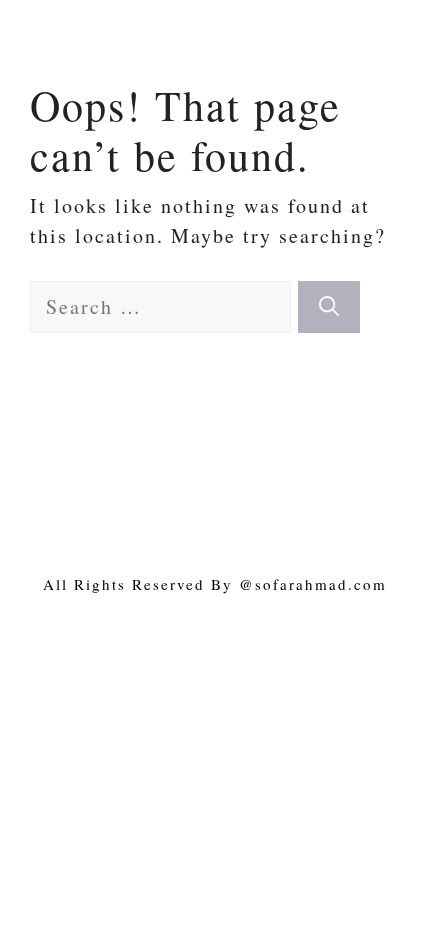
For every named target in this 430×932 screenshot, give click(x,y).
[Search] (329, 307)
